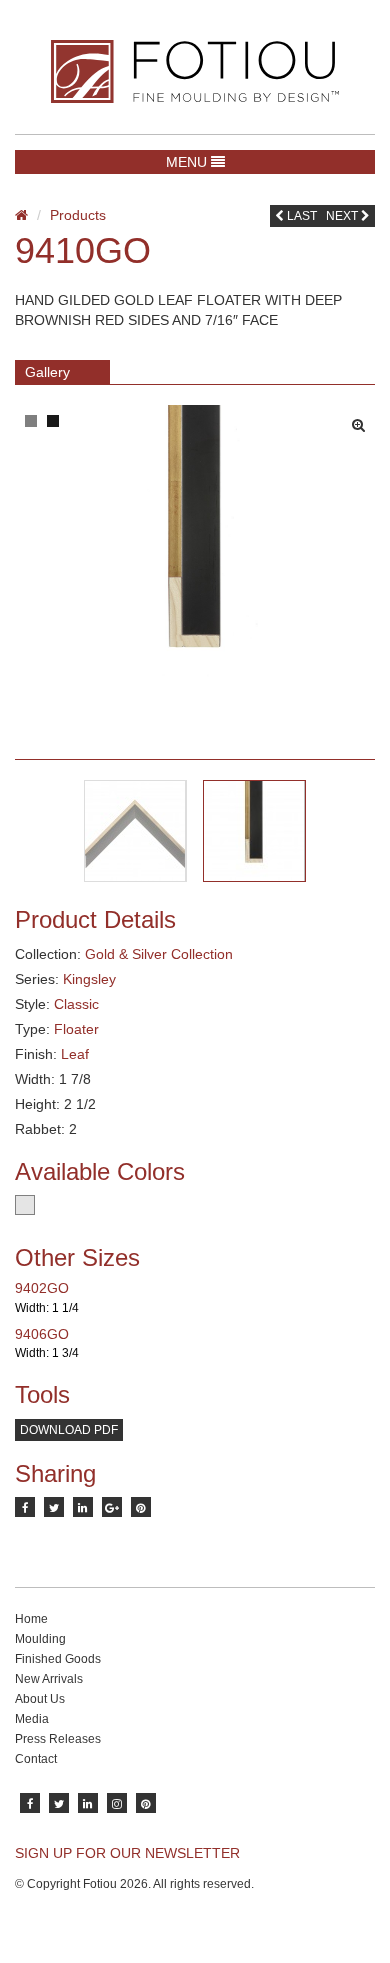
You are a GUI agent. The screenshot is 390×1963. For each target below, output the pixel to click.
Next (343, 216)
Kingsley (89, 979)
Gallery (47, 372)
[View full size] (363, 420)
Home (31, 1619)
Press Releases (58, 1739)
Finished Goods (58, 1659)
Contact (36, 1759)
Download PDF (69, 1430)
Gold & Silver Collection (159, 954)
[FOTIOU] (195, 71)
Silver (25, 1205)
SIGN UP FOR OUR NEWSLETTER (127, 1853)
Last (300, 216)
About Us (40, 1699)
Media (32, 1719)
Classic (76, 1004)
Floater (76, 1029)
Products (78, 215)
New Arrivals (49, 1679)
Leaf (75, 1054)
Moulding (40, 1639)
